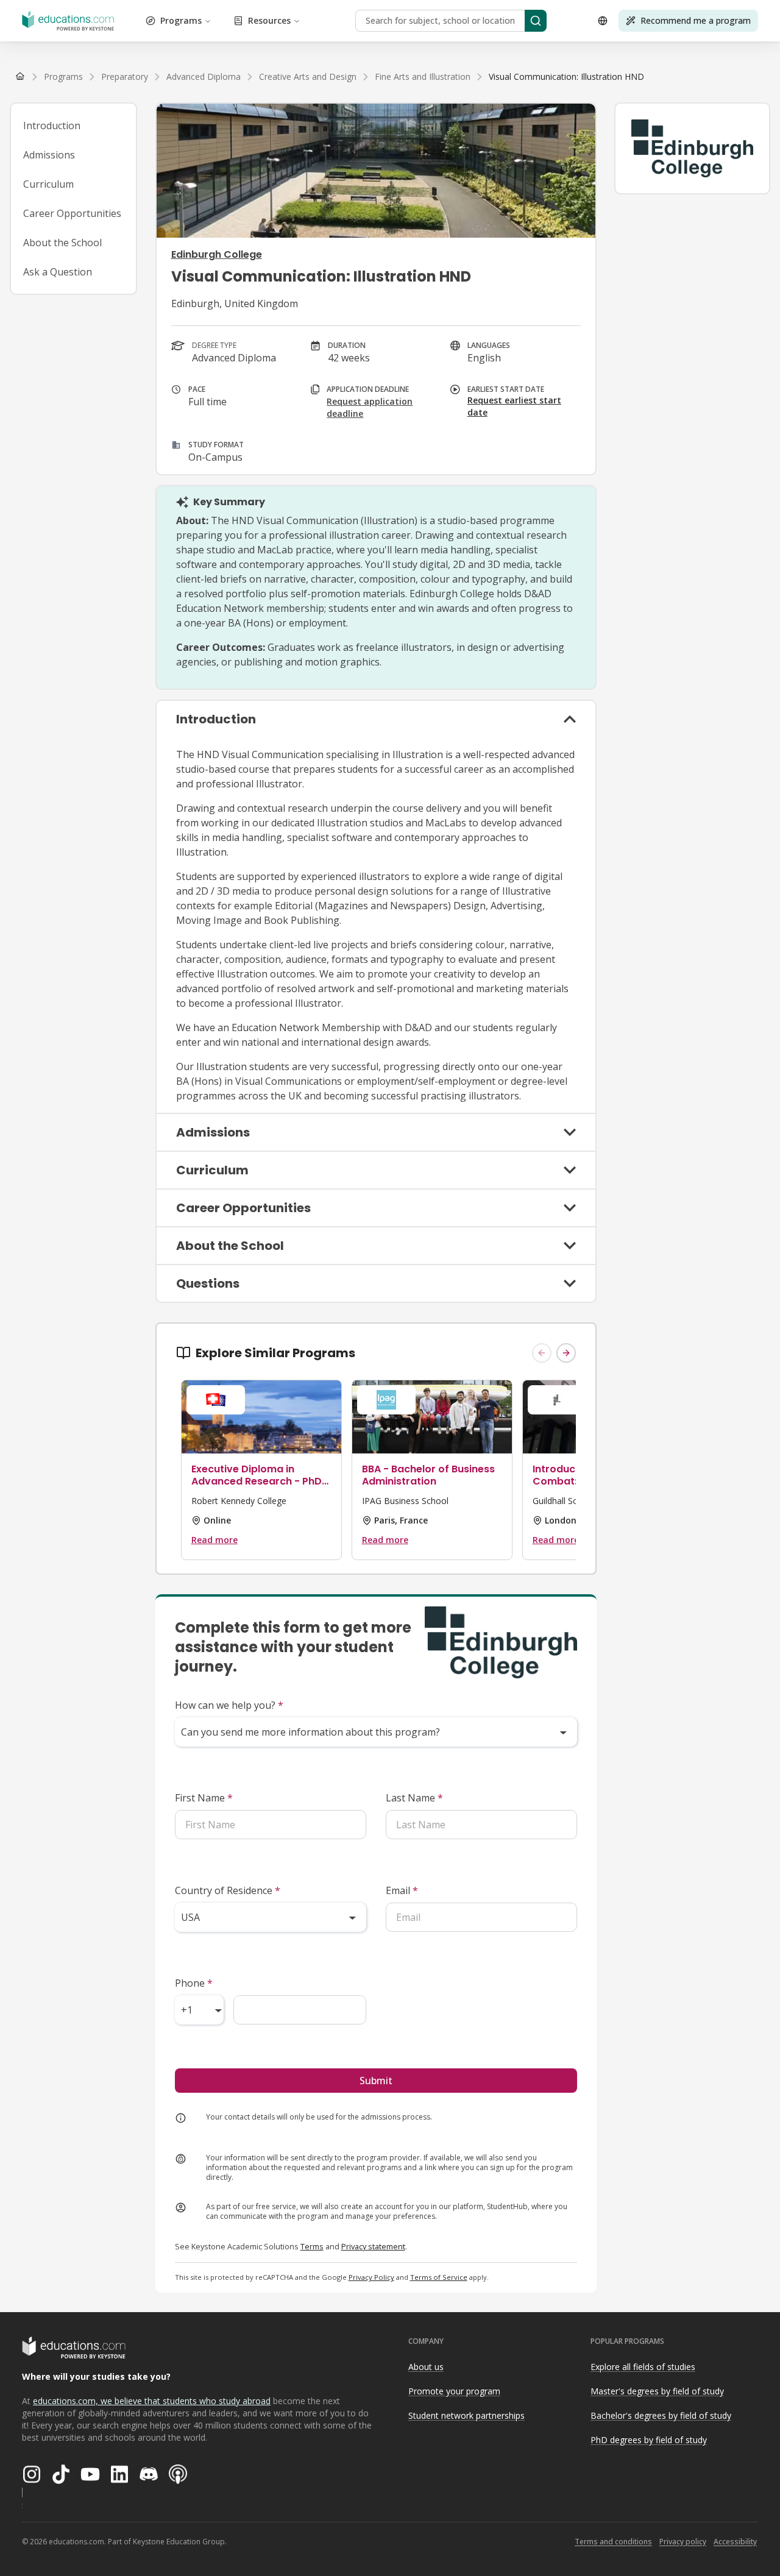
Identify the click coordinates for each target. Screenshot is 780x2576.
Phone (194, 1983)
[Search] (536, 21)
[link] (566, 77)
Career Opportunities (72, 213)
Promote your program (454, 2391)
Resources (269, 20)
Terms (312, 2246)
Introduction (52, 126)
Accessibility (735, 2542)
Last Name (414, 1798)
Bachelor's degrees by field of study (661, 2415)
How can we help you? (229, 1705)
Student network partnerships (466, 2415)
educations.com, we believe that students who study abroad (152, 2401)
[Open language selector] (603, 21)
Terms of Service (439, 2277)
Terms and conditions (613, 2542)
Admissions (49, 155)
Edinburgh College (217, 254)
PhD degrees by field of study (649, 2440)
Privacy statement (373, 2246)
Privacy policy (683, 2542)
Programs (181, 20)
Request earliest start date (514, 406)
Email (402, 1890)
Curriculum (48, 184)
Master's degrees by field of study (657, 2391)
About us (426, 2367)
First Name (204, 1798)
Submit (376, 2081)
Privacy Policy (371, 2277)
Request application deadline (370, 407)
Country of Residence (228, 1890)
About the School (62, 243)
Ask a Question (58, 272)
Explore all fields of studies (643, 2367)
